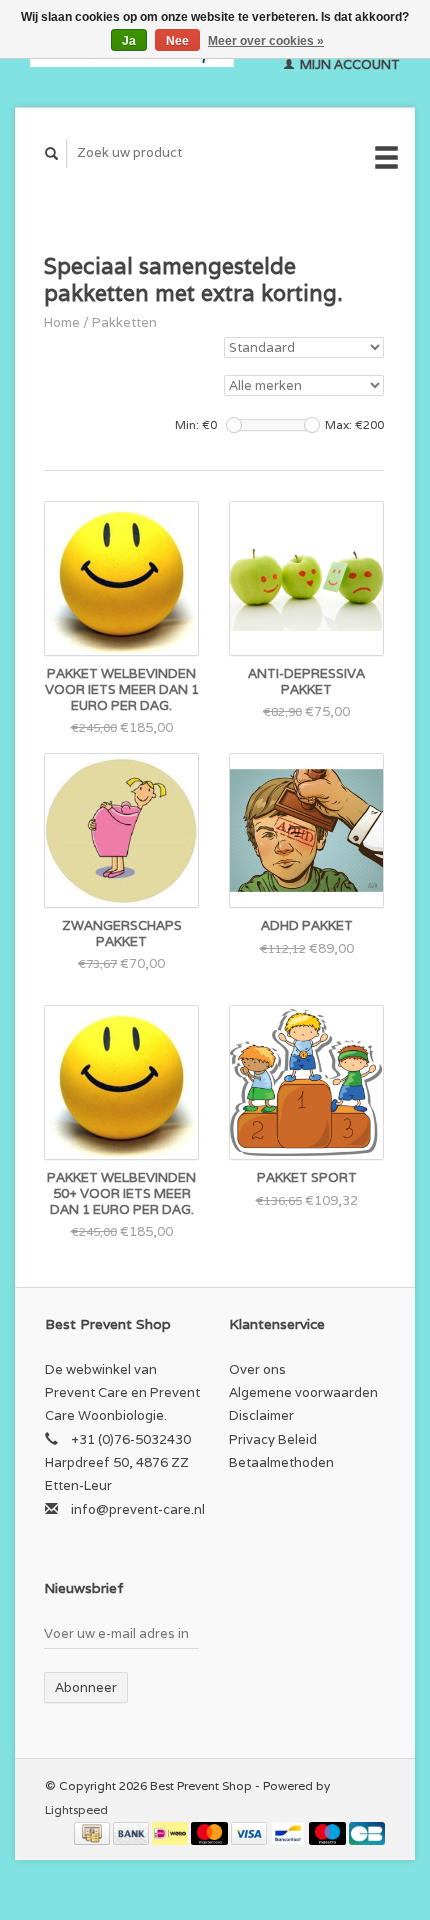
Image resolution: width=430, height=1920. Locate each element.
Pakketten (124, 322)
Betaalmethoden (281, 1462)
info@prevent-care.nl (138, 1509)
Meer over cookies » (266, 41)
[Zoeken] (52, 153)
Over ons (257, 1369)
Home (62, 322)
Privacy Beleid (273, 1439)
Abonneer (86, 1687)
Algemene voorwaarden (303, 1392)
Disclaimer (261, 1415)
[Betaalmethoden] (93, 1832)
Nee (177, 41)
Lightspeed (76, 1809)
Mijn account (348, 64)
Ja (129, 41)
